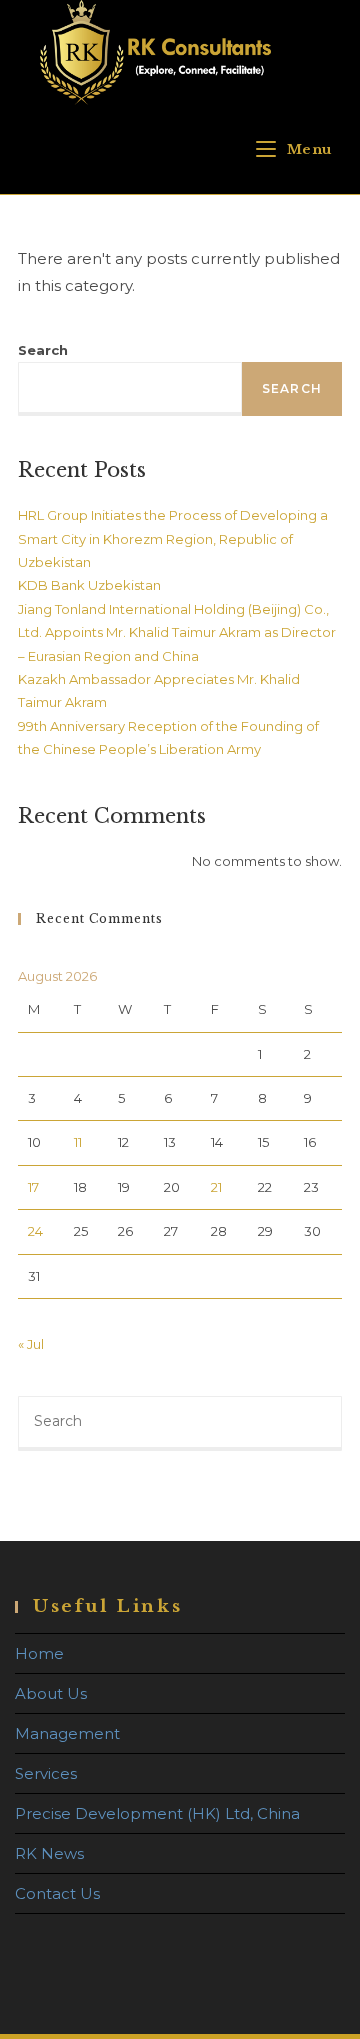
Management (67, 1733)
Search (43, 350)
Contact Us (57, 1893)
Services (46, 1773)
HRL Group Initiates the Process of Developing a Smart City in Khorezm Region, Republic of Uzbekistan (173, 538)
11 (78, 1142)
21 (216, 1187)
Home (39, 1653)
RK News (49, 1853)
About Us (51, 1693)
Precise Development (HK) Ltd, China (157, 1813)
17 (33, 1187)
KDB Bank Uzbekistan (89, 585)
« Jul (31, 1344)
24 (35, 1231)
